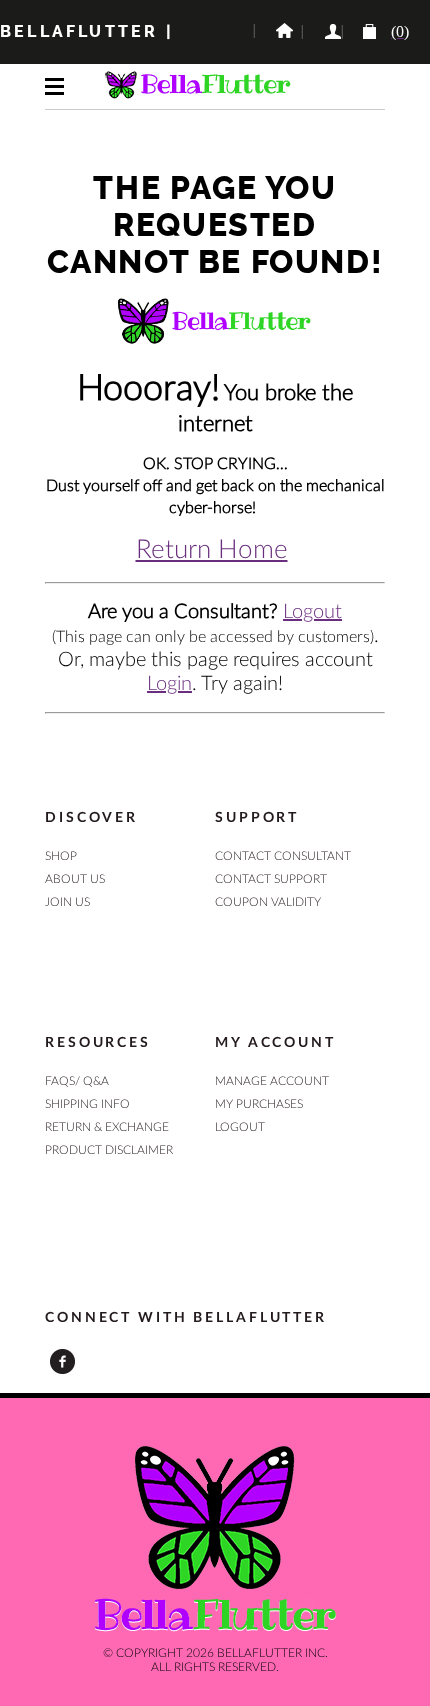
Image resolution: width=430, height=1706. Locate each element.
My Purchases (259, 1104)
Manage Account (272, 1081)
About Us (75, 879)
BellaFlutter (79, 31)
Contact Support (271, 879)
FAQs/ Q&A (77, 1081)
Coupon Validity (268, 902)
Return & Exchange (107, 1127)
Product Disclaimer (109, 1150)
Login (169, 684)
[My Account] (321, 32)
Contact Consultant (283, 856)
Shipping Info (87, 1104)
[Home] (277, 32)
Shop (61, 856)
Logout (312, 612)
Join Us (67, 902)
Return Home (212, 550)
